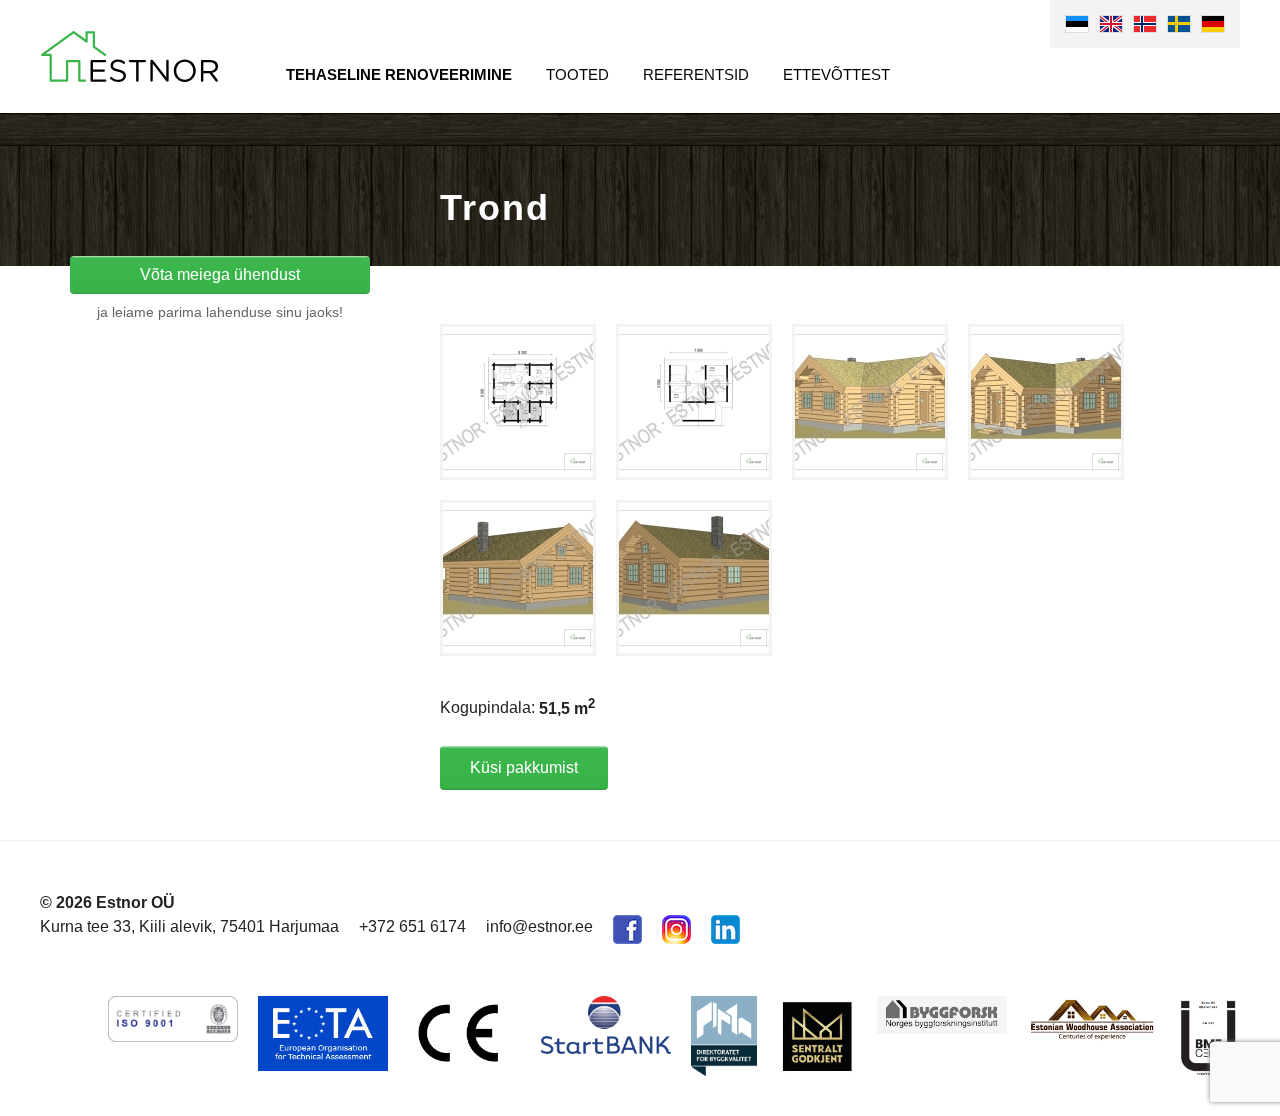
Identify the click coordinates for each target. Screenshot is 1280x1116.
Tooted (577, 74)
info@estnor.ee (539, 926)
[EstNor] (129, 56)
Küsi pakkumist (524, 767)
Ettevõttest (836, 74)
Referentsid (696, 74)
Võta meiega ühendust (220, 274)
